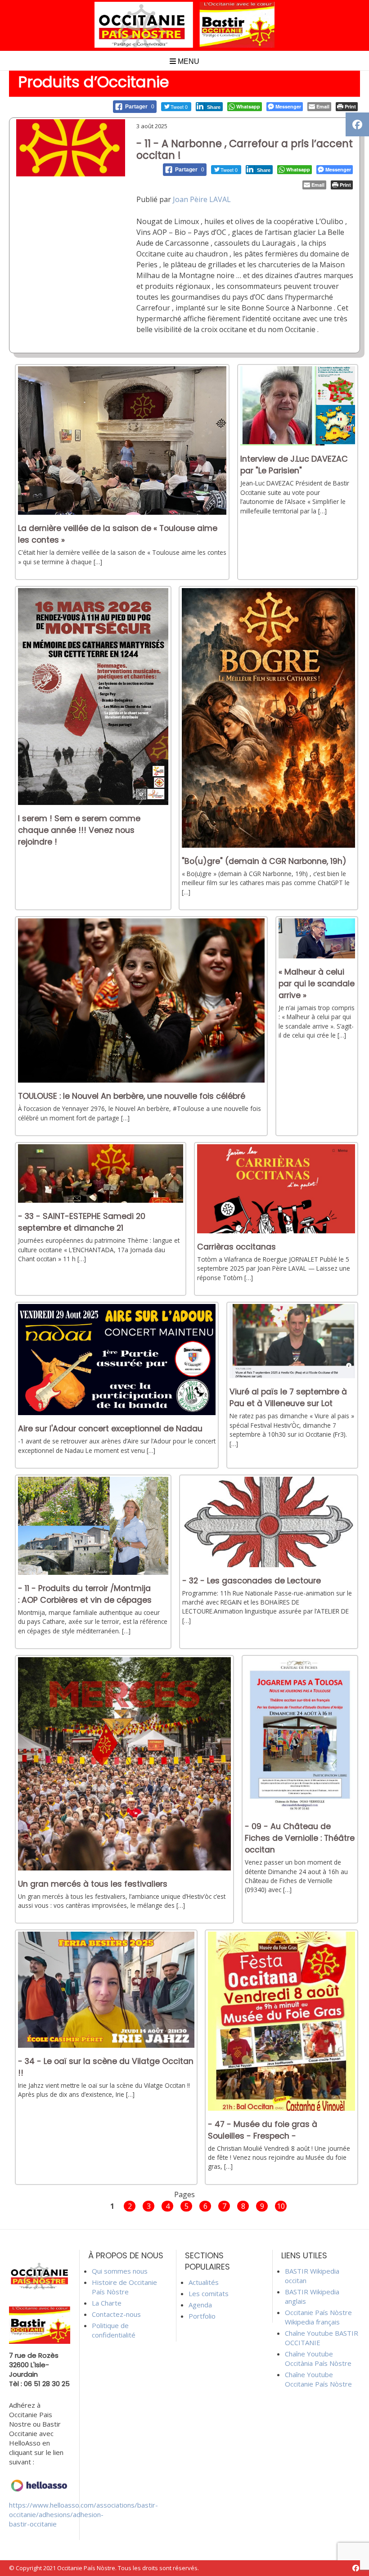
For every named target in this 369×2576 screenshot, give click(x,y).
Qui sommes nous (120, 2271)
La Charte (107, 2303)
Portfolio (202, 2316)
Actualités (204, 2282)
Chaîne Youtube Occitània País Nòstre (318, 2358)
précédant (88, 2205)
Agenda (200, 2305)
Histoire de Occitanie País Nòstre (124, 2287)
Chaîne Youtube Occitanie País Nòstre (318, 2379)
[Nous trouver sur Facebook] (356, 2568)
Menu (188, 61)
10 (281, 2206)
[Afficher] (122, 512)
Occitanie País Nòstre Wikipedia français (318, 2317)
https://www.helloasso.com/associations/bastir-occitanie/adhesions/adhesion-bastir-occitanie (83, 2514)
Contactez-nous (116, 2314)
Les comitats (209, 2293)
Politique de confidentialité (114, 2330)
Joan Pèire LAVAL (202, 199)
